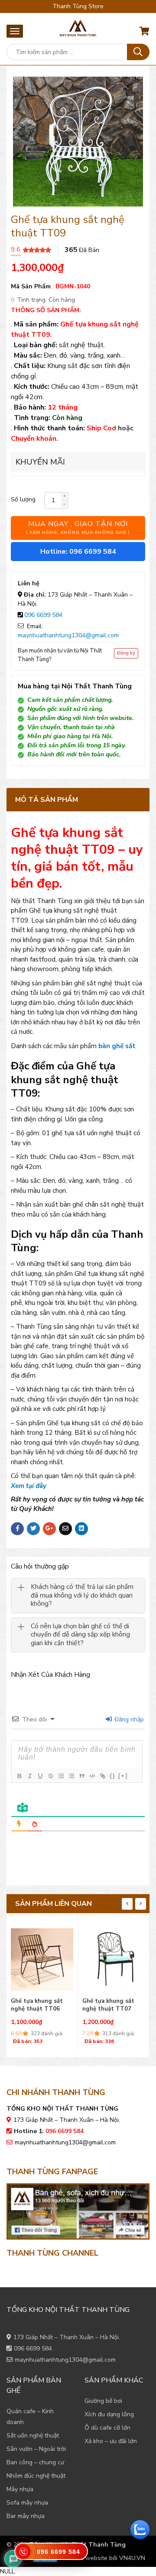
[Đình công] (50, 1776)
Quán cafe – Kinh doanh (30, 2417)
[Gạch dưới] (40, 1776)
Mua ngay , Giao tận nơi (78, 527)
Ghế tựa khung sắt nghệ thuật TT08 (108, 2005)
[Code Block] (92, 1776)
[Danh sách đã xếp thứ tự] (61, 1776)
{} (113, 1776)
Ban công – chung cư (35, 2462)
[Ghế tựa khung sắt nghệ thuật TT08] (114, 1957)
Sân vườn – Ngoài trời (36, 2449)
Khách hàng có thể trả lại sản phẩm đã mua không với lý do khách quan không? (82, 1595)
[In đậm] (19, 1776)
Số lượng (23, 499)
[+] (123, 1776)
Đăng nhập (128, 1719)
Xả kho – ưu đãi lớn (111, 2441)
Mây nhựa (20, 2489)
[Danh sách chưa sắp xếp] (71, 1776)
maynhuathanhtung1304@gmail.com (68, 635)
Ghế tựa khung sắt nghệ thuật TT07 (37, 2005)
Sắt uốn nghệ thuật (33, 2436)
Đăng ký (126, 653)
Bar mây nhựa (26, 2516)
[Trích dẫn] (81, 1776)
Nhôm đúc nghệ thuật (36, 2476)
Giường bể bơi (103, 2401)
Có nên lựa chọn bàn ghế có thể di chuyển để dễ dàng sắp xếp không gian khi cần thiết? (80, 1635)
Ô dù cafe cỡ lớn (107, 2428)
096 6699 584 (43, 615)
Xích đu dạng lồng (109, 2414)
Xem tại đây (29, 1486)
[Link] (102, 1776)
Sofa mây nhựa (27, 2503)
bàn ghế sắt (117, 1046)
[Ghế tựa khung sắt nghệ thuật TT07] (42, 1957)
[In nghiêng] (29, 1776)
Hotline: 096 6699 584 (78, 552)
